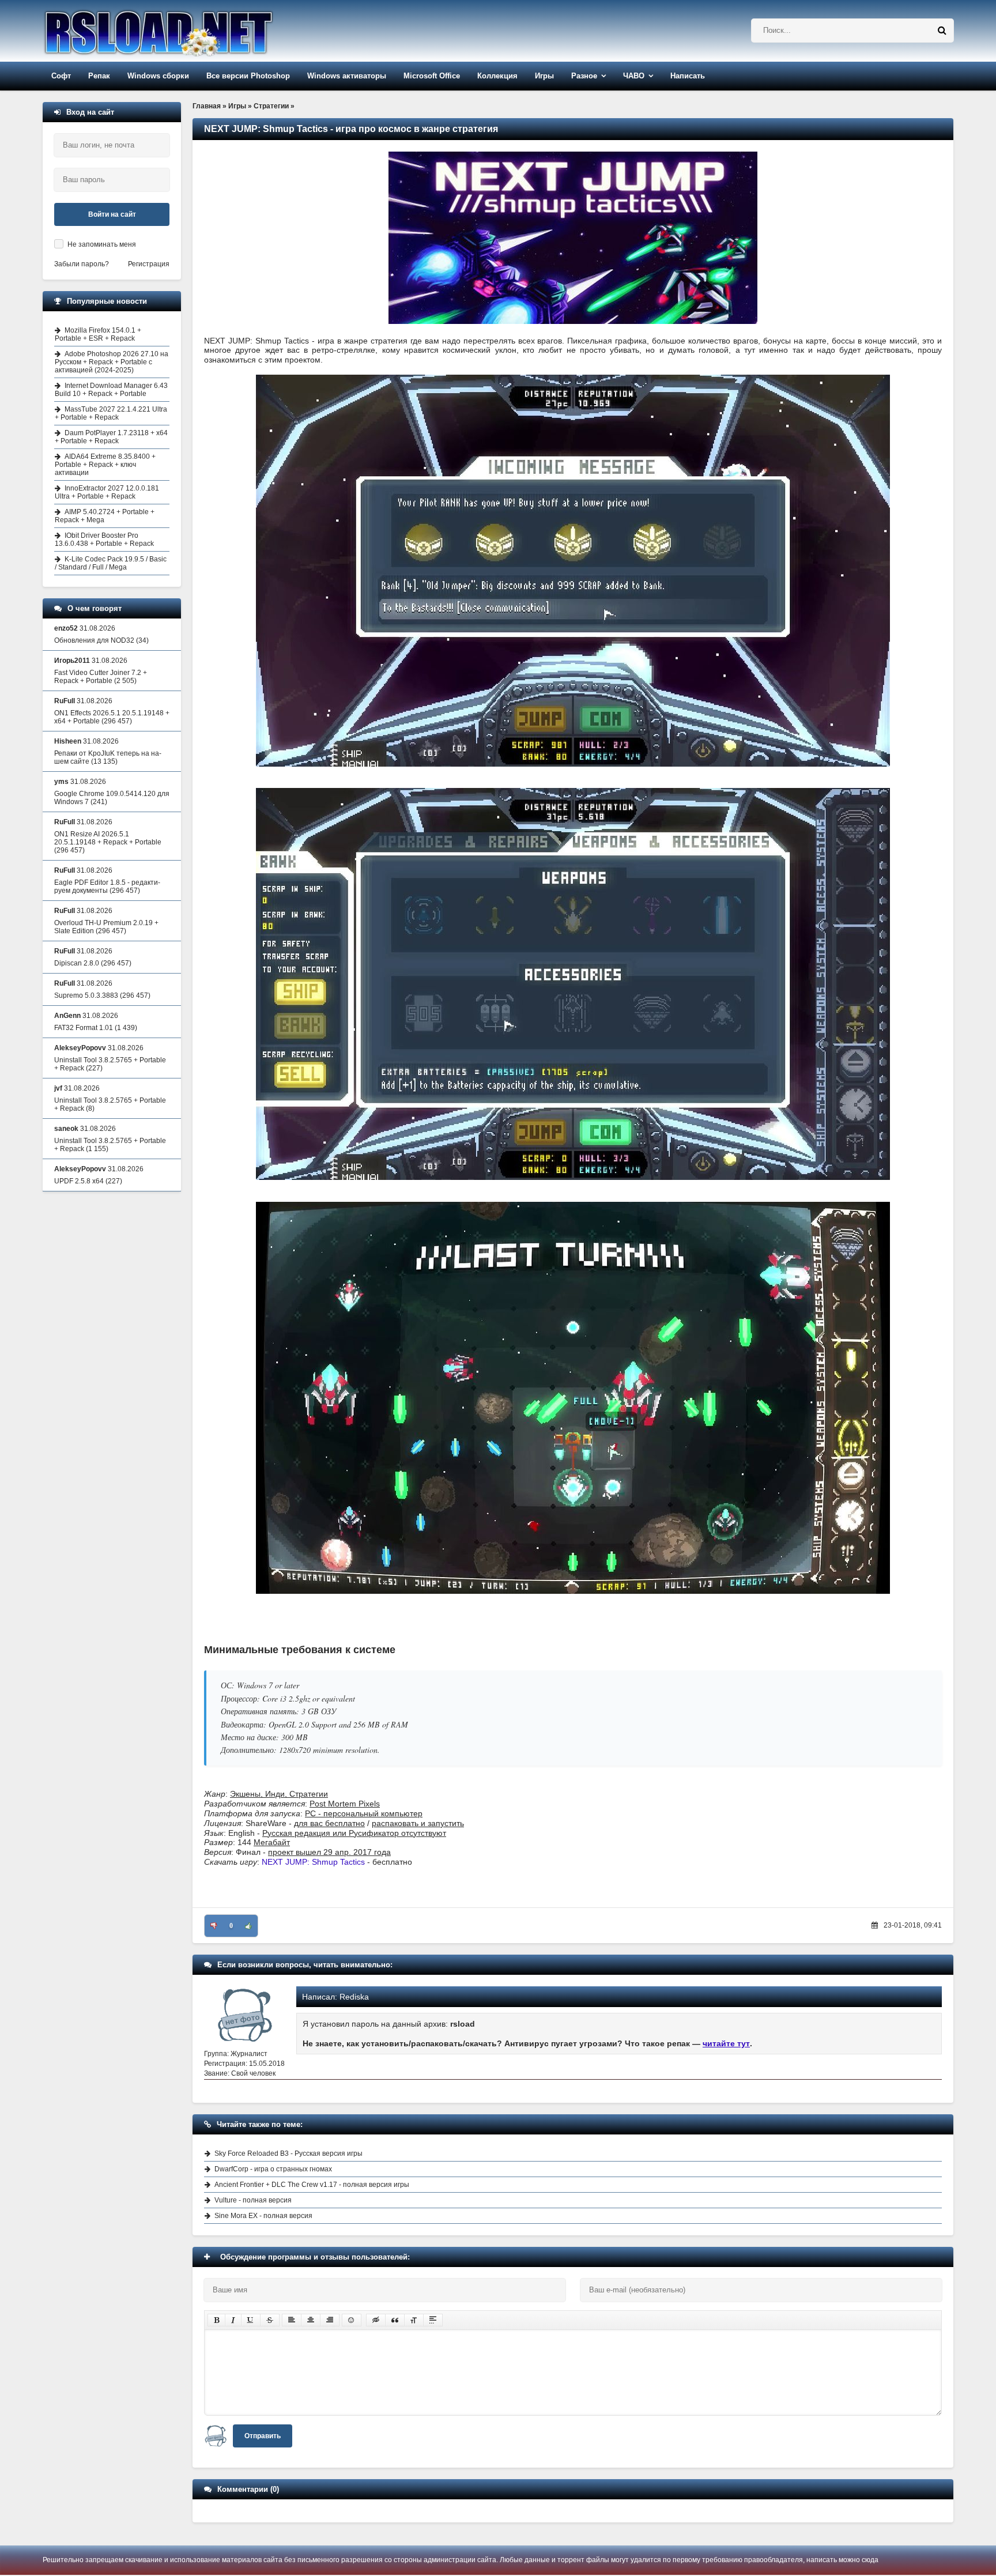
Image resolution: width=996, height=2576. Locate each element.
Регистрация (149, 264)
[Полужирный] (216, 2320)
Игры (544, 76)
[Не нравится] (214, 1926)
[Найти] (942, 31)
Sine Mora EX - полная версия (263, 2216)
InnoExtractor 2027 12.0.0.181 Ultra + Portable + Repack (107, 492)
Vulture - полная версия (253, 2200)
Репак (99, 76)
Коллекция (497, 76)
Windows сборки (158, 76)
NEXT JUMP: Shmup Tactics (313, 1862)
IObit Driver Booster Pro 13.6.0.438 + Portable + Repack (104, 540)
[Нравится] (248, 1926)
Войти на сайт (112, 214)
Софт (61, 76)
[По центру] (311, 2320)
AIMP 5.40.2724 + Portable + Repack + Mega (105, 516)
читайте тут (726, 2043)
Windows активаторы (347, 76)
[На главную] (188, 31)
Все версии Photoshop (248, 76)
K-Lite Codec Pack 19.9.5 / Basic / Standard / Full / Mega (111, 563)
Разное (584, 76)
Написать (688, 76)
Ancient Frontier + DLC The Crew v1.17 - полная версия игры (312, 2185)
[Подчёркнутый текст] (251, 2320)
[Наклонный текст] (233, 2320)
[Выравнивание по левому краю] (292, 2320)
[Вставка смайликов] (352, 2320)
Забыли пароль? (82, 264)
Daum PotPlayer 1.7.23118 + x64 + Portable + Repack (111, 437)
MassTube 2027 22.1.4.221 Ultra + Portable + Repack (111, 413)
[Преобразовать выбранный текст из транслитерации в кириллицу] (414, 2320)
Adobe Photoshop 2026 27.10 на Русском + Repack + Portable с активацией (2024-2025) (112, 362)
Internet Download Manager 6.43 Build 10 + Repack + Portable (111, 390)
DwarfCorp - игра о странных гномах (273, 2169)
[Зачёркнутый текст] (270, 2320)
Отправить (263, 2436)
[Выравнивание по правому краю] (330, 2320)
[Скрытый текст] (376, 2320)
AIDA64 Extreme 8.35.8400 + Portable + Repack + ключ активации (105, 465)
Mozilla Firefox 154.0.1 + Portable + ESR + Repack (98, 334)
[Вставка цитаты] (395, 2320)
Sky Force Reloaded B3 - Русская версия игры (288, 2153)
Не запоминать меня (102, 244)
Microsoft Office (432, 76)
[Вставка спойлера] (433, 2320)
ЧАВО (634, 76)
